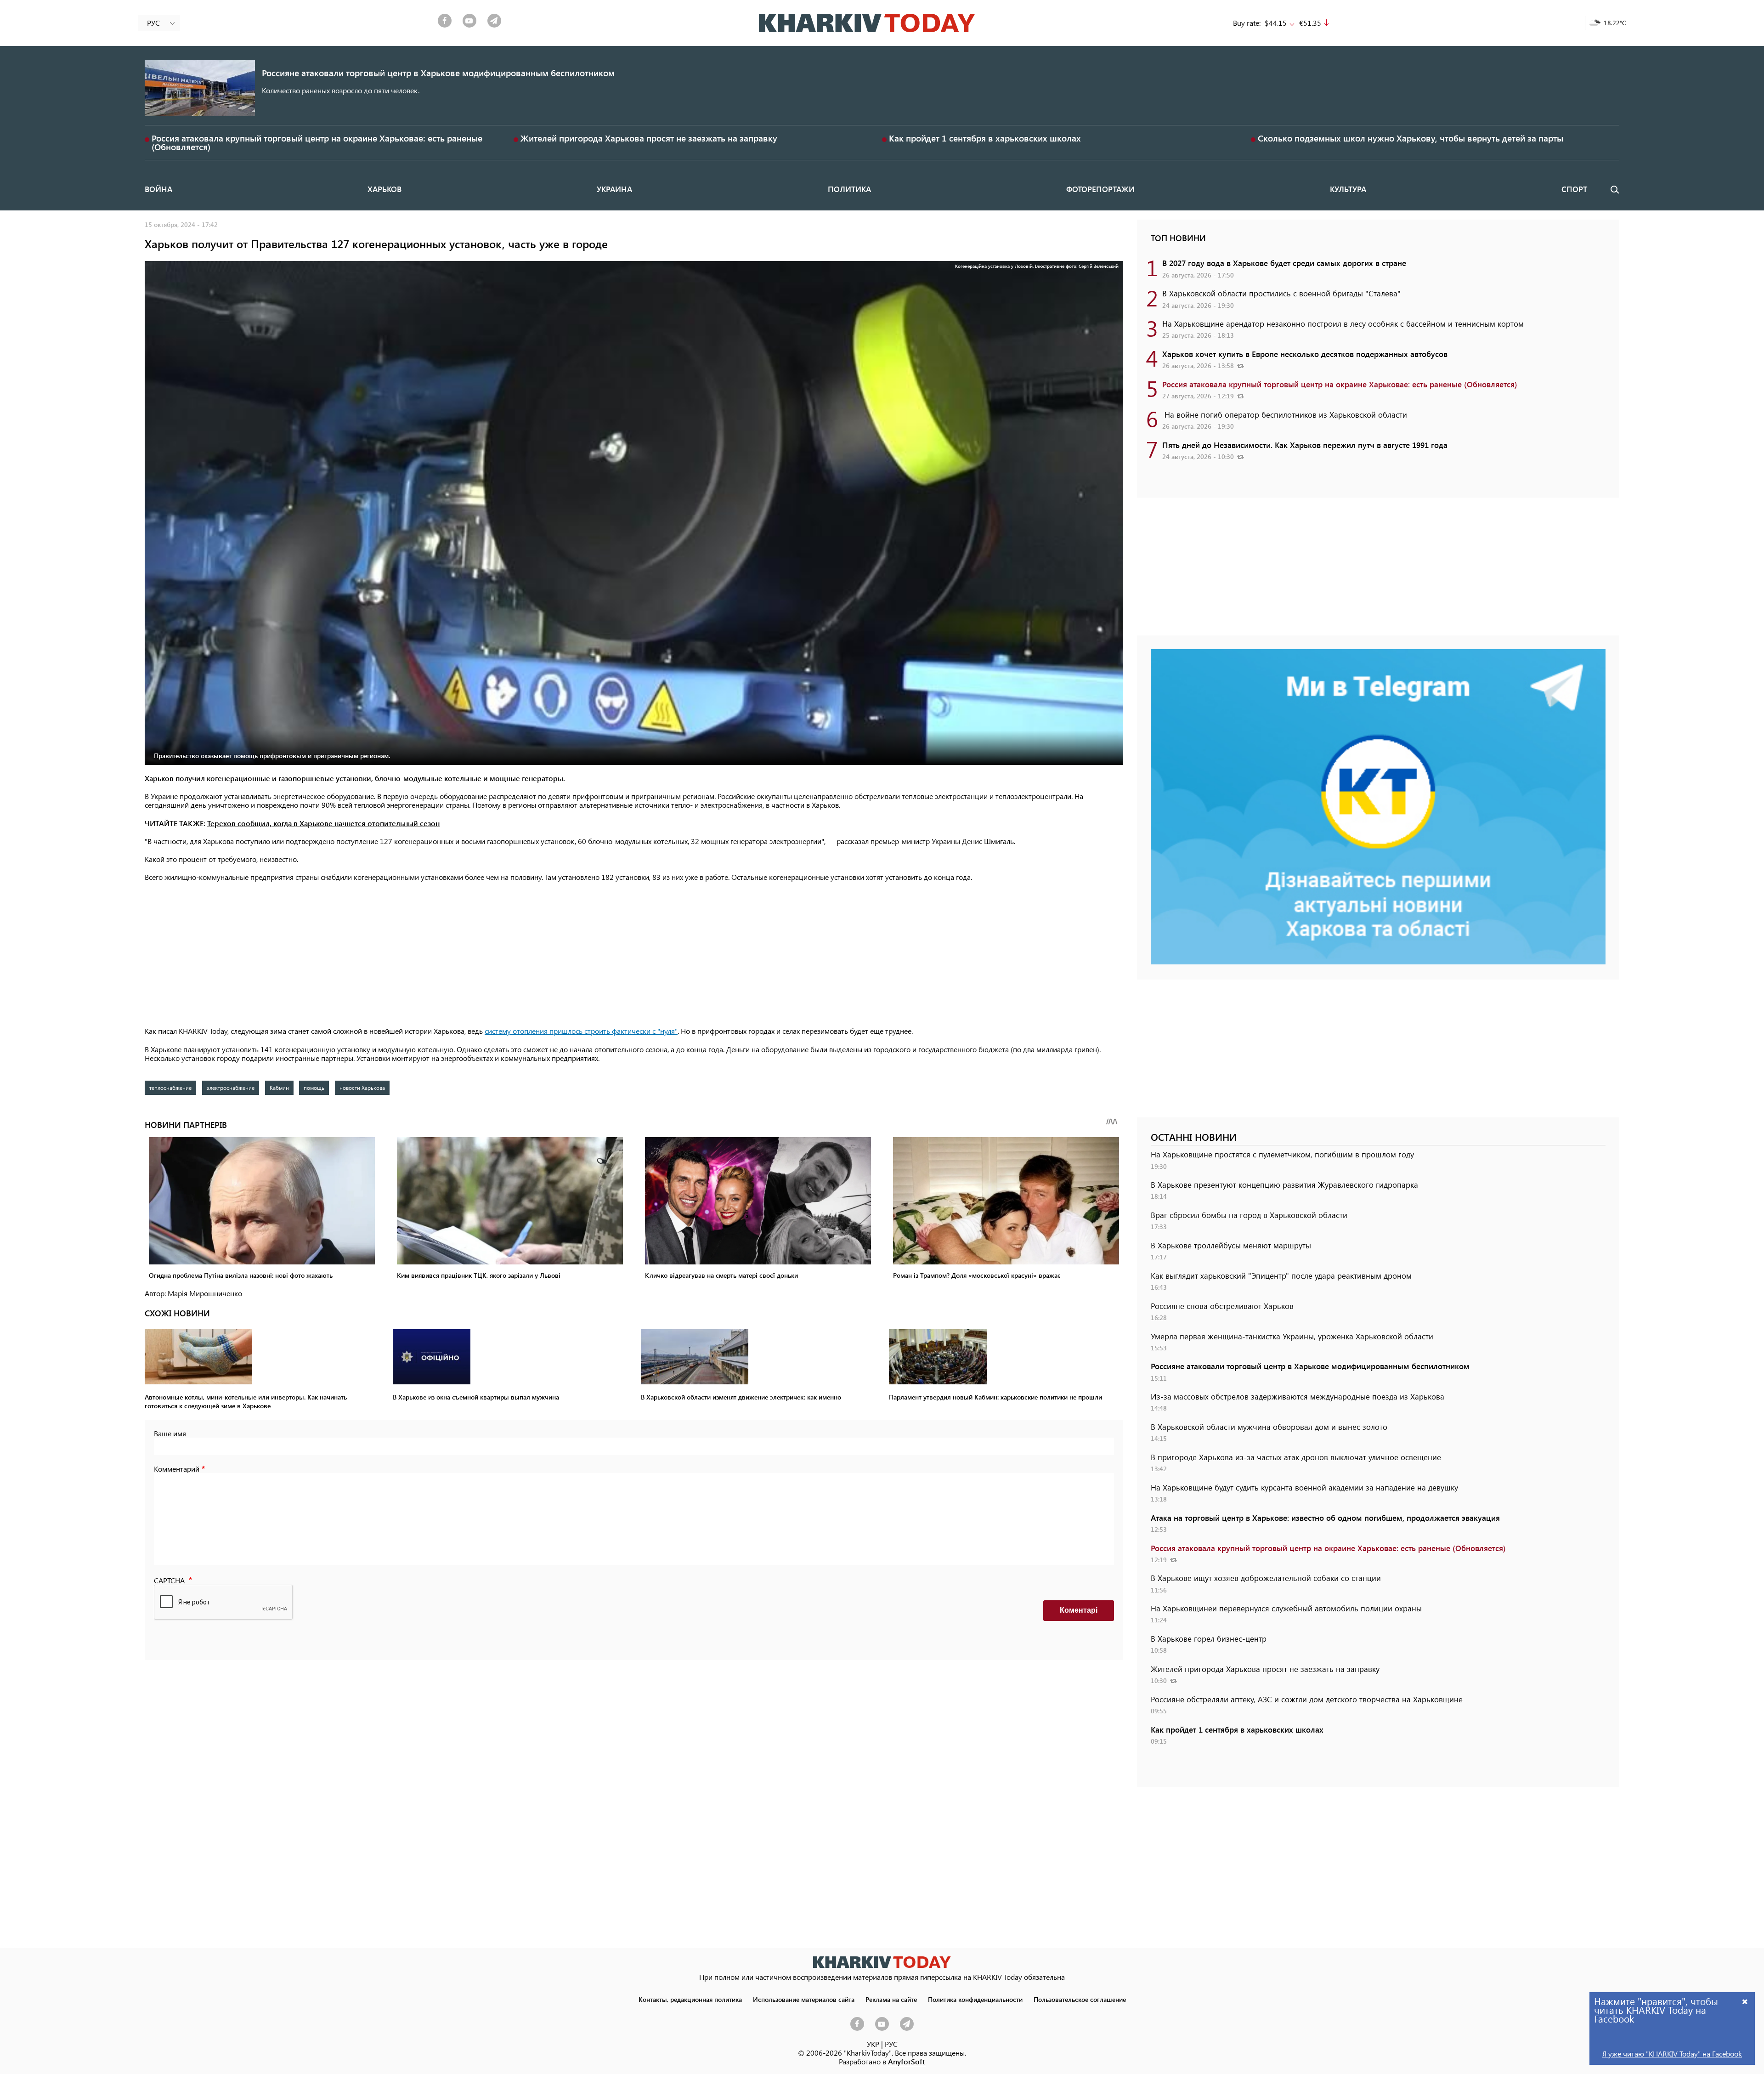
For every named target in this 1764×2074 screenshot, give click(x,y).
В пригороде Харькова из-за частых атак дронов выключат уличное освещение (1296, 1457)
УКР (873, 2044)
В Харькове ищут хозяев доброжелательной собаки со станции (1266, 1578)
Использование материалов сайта (804, 1999)
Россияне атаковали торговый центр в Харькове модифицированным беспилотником (438, 73)
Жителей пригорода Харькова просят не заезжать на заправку (649, 138)
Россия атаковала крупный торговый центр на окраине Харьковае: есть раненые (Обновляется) (317, 142)
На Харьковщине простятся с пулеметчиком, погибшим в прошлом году (1282, 1154)
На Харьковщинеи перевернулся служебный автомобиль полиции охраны (1286, 1608)
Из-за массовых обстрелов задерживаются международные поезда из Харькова (1298, 1396)
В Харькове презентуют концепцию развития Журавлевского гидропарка (1284, 1184)
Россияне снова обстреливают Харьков (1222, 1306)
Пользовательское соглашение (1080, 1999)
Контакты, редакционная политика (690, 1999)
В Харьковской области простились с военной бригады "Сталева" (1281, 293)
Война (158, 189)
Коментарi (1079, 1610)
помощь (314, 1088)
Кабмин (279, 1088)
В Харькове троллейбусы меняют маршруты (1231, 1245)
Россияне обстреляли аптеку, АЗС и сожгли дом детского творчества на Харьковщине (1307, 1699)
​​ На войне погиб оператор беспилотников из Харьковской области (1285, 414)
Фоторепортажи (1100, 189)
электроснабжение (231, 1088)
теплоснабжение (170, 1088)
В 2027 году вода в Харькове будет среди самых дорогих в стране (1284, 263)
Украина (614, 189)
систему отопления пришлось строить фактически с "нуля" (581, 1031)
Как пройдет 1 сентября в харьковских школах (985, 138)
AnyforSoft (907, 2061)
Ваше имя (170, 1433)
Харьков (384, 189)
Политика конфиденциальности (975, 1999)
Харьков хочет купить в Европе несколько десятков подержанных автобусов (1305, 354)
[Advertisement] (634, 955)
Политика (849, 189)
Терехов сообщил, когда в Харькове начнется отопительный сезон (323, 823)
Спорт (1574, 189)
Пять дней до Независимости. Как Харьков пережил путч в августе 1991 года (1305, 445)
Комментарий (177, 1469)
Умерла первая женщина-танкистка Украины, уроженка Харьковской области (1292, 1336)
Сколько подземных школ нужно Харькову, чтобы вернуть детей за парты (1411, 138)
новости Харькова (362, 1088)
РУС (891, 2044)
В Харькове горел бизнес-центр (1209, 1638)
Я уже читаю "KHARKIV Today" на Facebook (1672, 2054)
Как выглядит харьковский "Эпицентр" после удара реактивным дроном (1281, 1275)
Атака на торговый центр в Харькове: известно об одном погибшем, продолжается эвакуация (1325, 1518)
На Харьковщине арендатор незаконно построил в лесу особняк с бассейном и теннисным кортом (1343, 323)
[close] (1745, 2001)
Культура (1348, 189)
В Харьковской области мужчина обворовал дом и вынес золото (1269, 1427)
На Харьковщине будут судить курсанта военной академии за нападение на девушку (1304, 1487)
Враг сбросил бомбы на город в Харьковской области (1249, 1215)
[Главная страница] (882, 1962)
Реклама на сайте (891, 1999)
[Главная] (867, 23)
